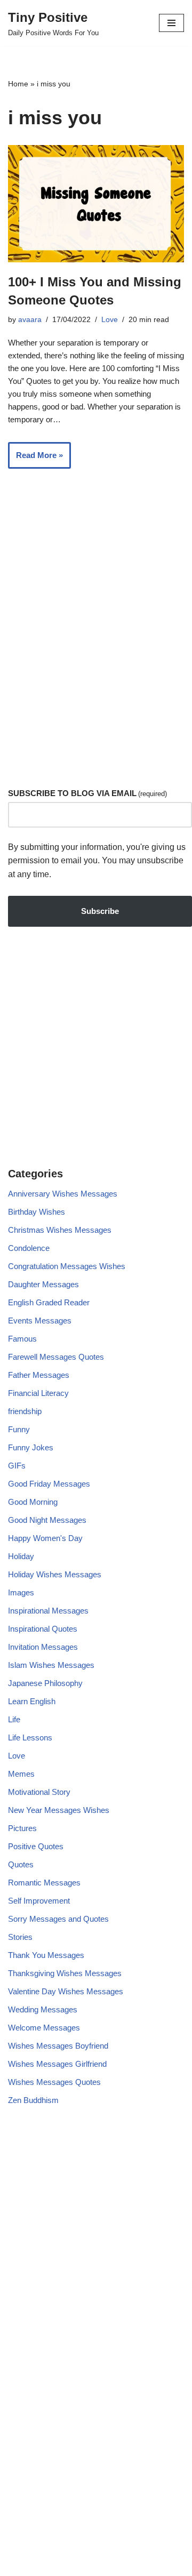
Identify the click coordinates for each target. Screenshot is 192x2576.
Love (110, 320)
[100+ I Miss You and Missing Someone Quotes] (96, 204)
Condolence (29, 1248)
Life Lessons (30, 1738)
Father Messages (39, 1375)
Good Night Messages (47, 1520)
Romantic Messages (44, 1883)
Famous (22, 1339)
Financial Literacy (38, 1393)
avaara (30, 320)
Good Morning (33, 1502)
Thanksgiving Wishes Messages (65, 1973)
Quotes (21, 1864)
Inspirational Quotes (43, 1629)
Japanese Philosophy (45, 1683)
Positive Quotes (36, 1846)
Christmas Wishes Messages (60, 1230)
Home (18, 84)
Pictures (22, 1828)
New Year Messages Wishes (59, 1810)
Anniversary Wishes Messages (63, 1194)
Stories (20, 1937)
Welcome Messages (44, 2028)
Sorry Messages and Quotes (58, 1919)
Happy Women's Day (45, 1538)
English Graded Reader (49, 1302)
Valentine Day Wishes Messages (66, 1991)
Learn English (32, 1701)
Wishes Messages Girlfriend (57, 2064)
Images (21, 1592)
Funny (19, 1429)
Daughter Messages (43, 1284)
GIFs (17, 1466)
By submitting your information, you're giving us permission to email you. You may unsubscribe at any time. (97, 861)
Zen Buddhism (33, 2100)
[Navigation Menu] (171, 23)
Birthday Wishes (37, 1212)
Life (14, 1719)
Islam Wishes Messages (51, 1665)
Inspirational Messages (48, 1611)
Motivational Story (39, 1792)
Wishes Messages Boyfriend (58, 2046)
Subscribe (100, 911)
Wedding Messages (43, 2009)
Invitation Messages (43, 1647)
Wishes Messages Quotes (54, 2082)
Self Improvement (39, 1901)
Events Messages (40, 1321)
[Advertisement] (96, 666)
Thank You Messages (46, 1955)
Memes (21, 1774)
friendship (25, 1411)
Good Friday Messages (49, 1484)
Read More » (35, 459)
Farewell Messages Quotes (56, 1357)
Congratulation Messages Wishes (67, 1266)
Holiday (21, 1556)
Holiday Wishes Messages (55, 1574)
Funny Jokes (31, 1447)
